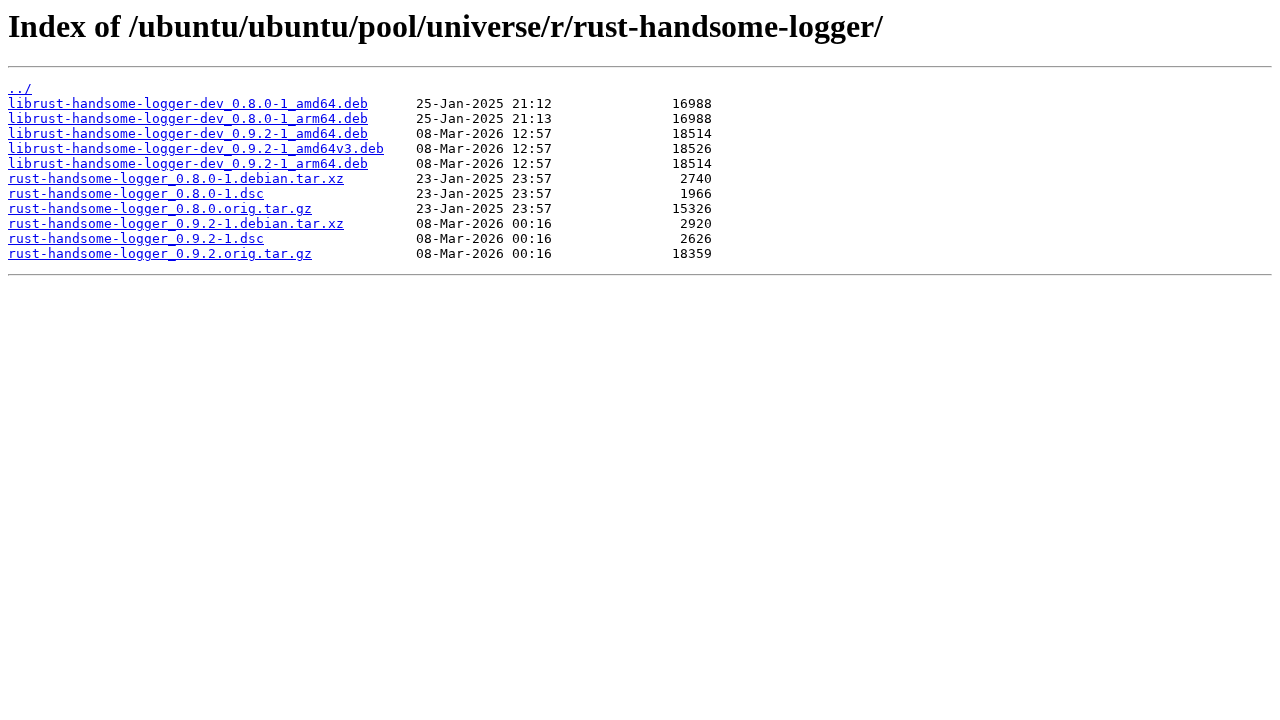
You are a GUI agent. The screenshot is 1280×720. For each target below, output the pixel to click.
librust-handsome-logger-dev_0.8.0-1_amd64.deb (188, 103)
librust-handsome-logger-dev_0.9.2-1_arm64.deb (188, 163)
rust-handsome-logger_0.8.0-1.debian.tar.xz (176, 178)
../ (20, 88)
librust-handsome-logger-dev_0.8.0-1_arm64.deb (188, 118)
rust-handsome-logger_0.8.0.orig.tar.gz (160, 208)
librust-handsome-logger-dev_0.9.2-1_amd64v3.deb (196, 148)
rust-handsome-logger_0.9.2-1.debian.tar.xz (176, 223)
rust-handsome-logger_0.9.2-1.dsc (136, 238)
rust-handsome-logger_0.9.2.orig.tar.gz (160, 253)
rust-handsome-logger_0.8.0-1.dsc (136, 193)
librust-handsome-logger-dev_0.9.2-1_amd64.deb (188, 133)
